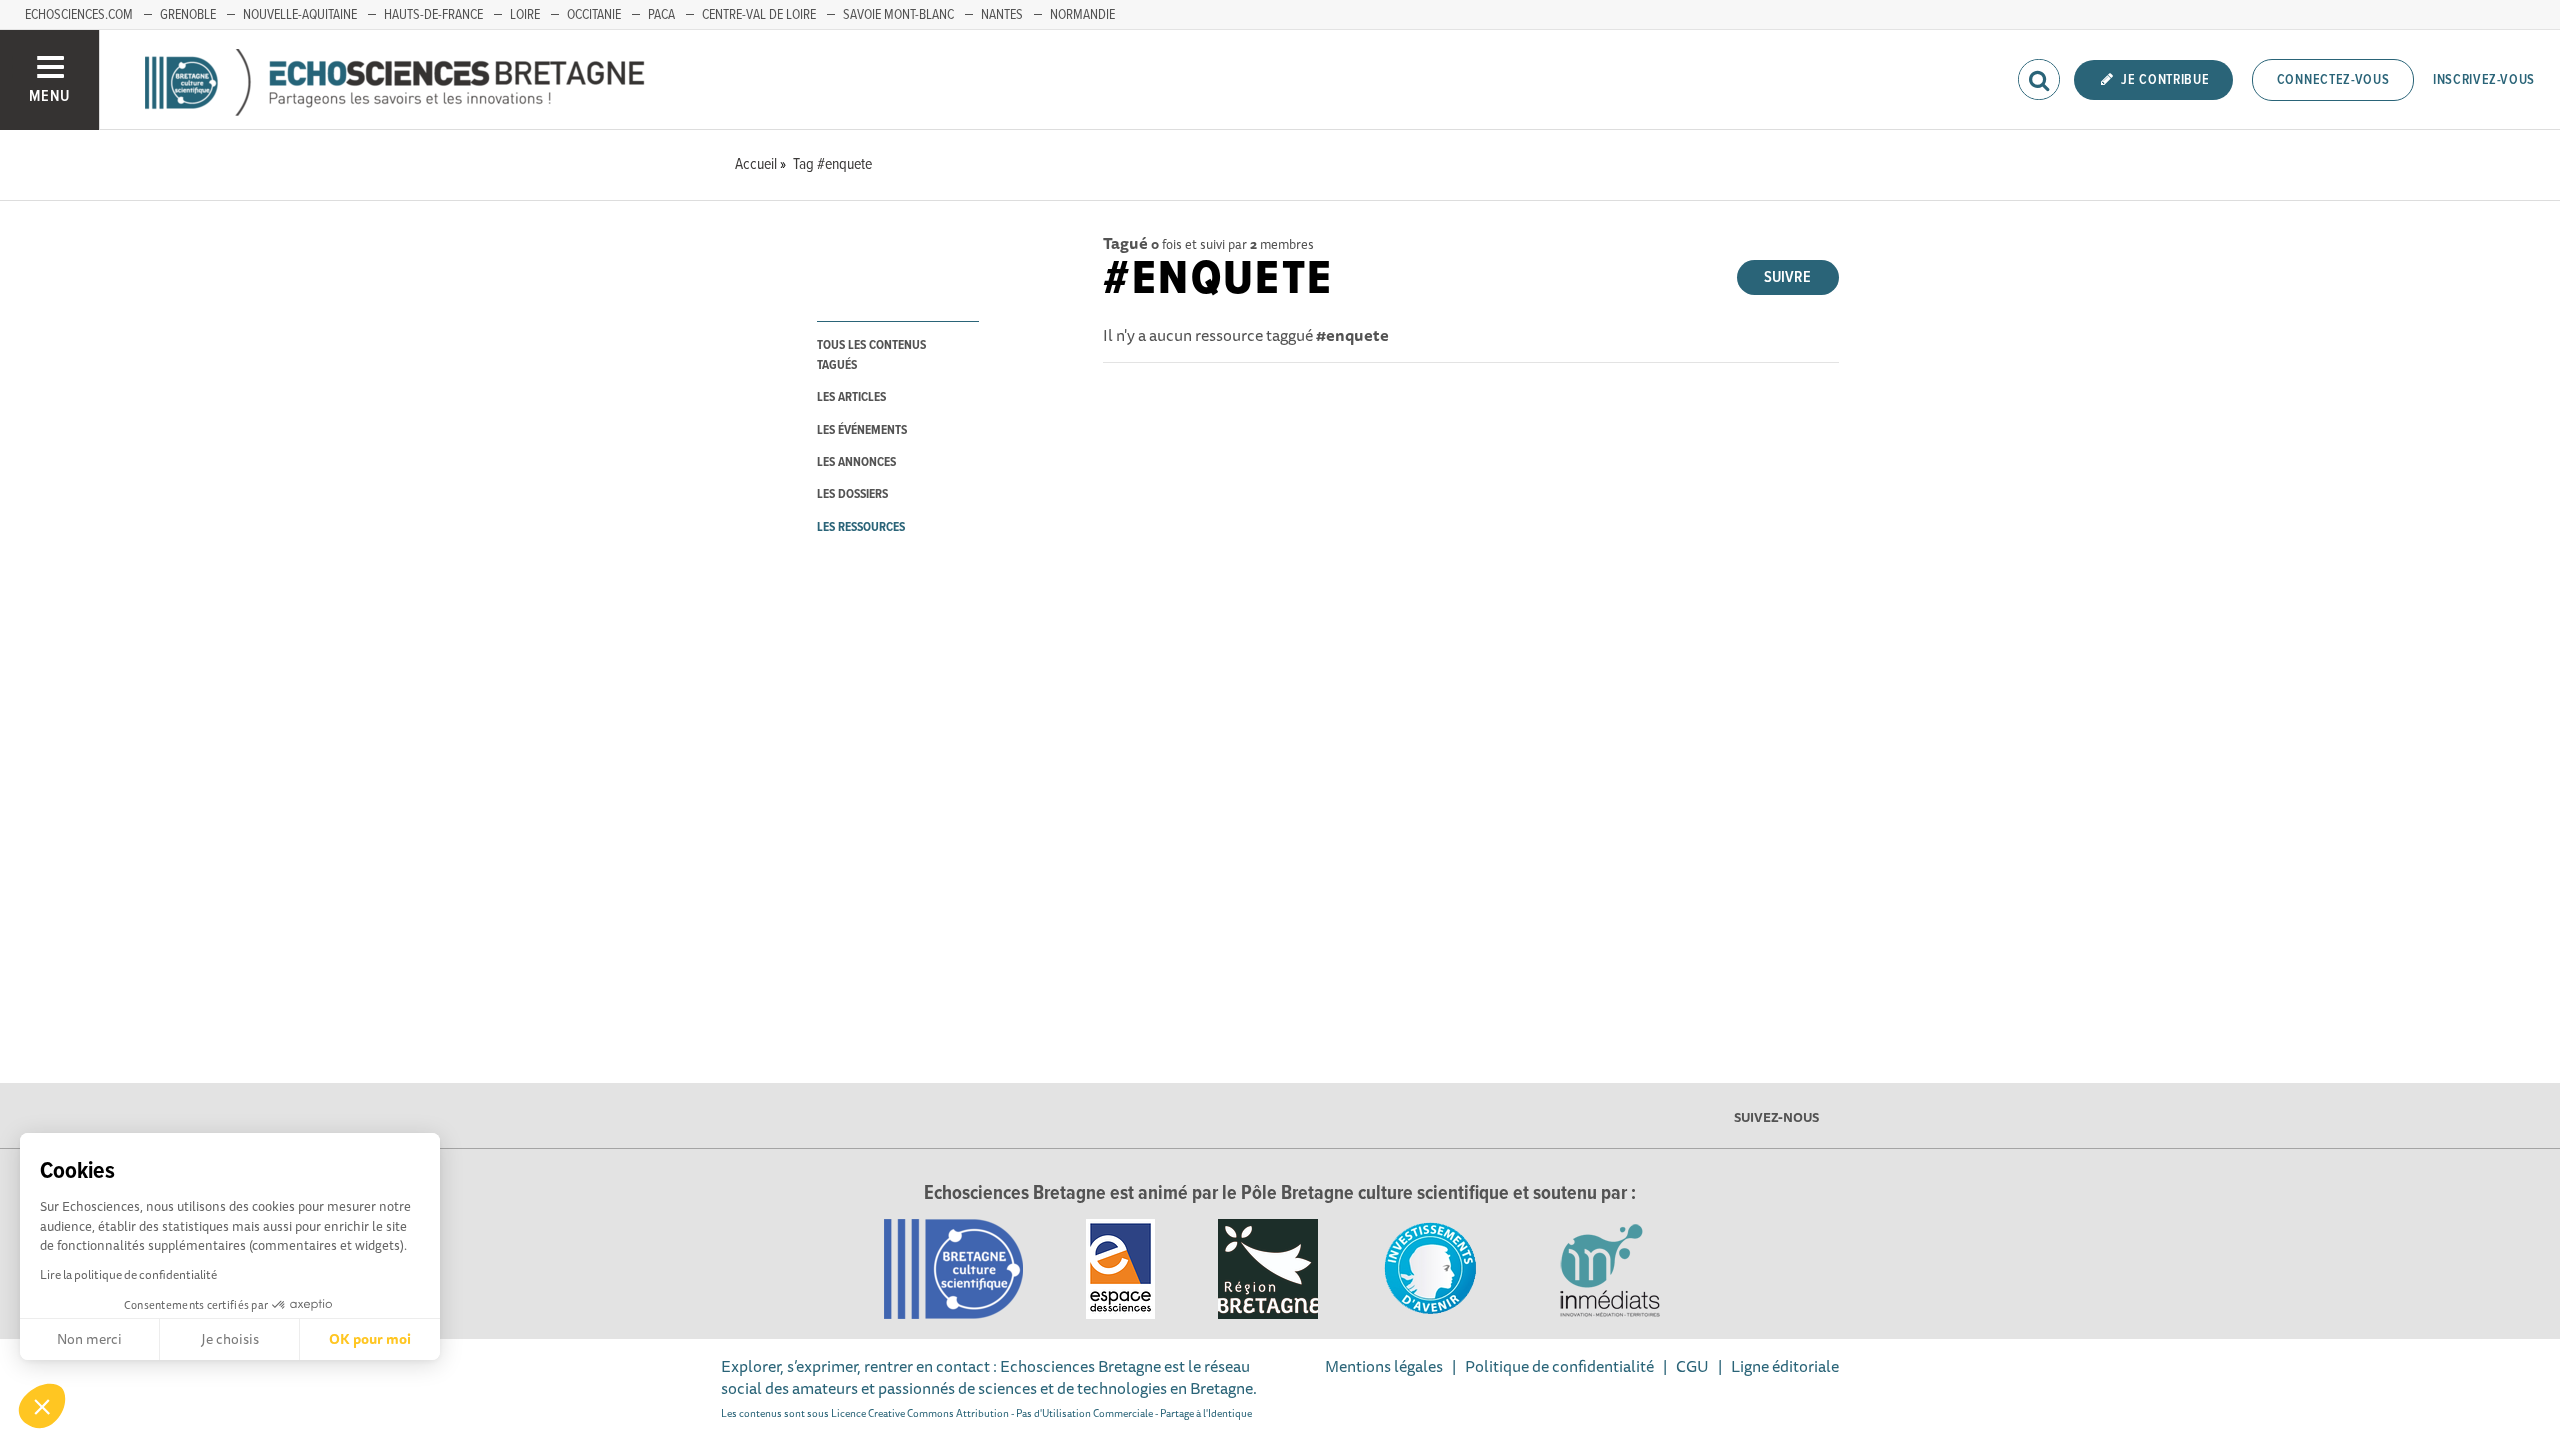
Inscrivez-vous (2484, 80)
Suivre (1787, 277)
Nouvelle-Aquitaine (300, 15)
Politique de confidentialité (1559, 1366)
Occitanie (594, 15)
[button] (42, 1406)
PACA (661, 15)
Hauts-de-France (433, 15)
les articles (851, 397)
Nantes (1002, 15)
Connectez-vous (2333, 80)
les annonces (856, 462)
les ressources (861, 527)
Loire (525, 15)
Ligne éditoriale (1785, 1366)
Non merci (89, 1339)
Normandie (1082, 15)
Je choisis (230, 1339)
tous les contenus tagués (871, 355)
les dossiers (852, 494)
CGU (1692, 1366)
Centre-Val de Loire (759, 15)
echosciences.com (79, 15)
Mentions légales (1384, 1366)
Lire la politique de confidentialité (128, 1274)
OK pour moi (370, 1339)
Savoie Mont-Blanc (898, 15)
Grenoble (188, 15)
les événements (862, 430)
